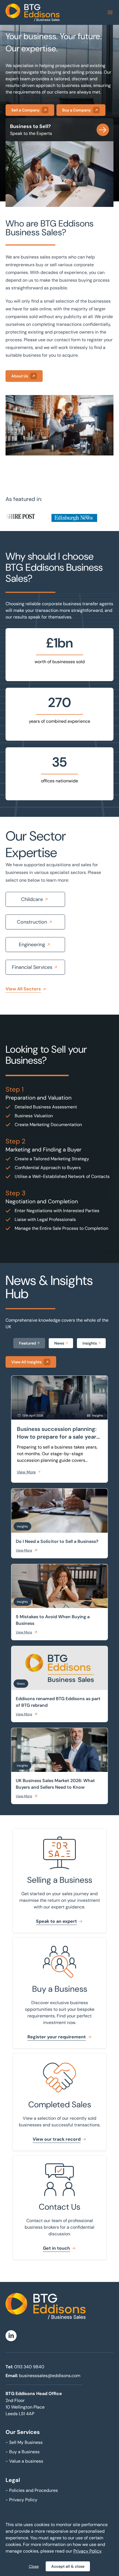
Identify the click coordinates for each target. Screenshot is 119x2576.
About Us (20, 376)
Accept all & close (68, 2566)
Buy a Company (77, 110)
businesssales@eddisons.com (50, 2376)
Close (34, 2566)
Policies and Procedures (32, 2490)
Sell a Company (25, 110)
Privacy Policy (21, 2500)
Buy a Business (23, 2452)
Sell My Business (24, 2442)
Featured (28, 1343)
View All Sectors (23, 989)
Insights (90, 1343)
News (59, 1343)
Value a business (24, 2461)
